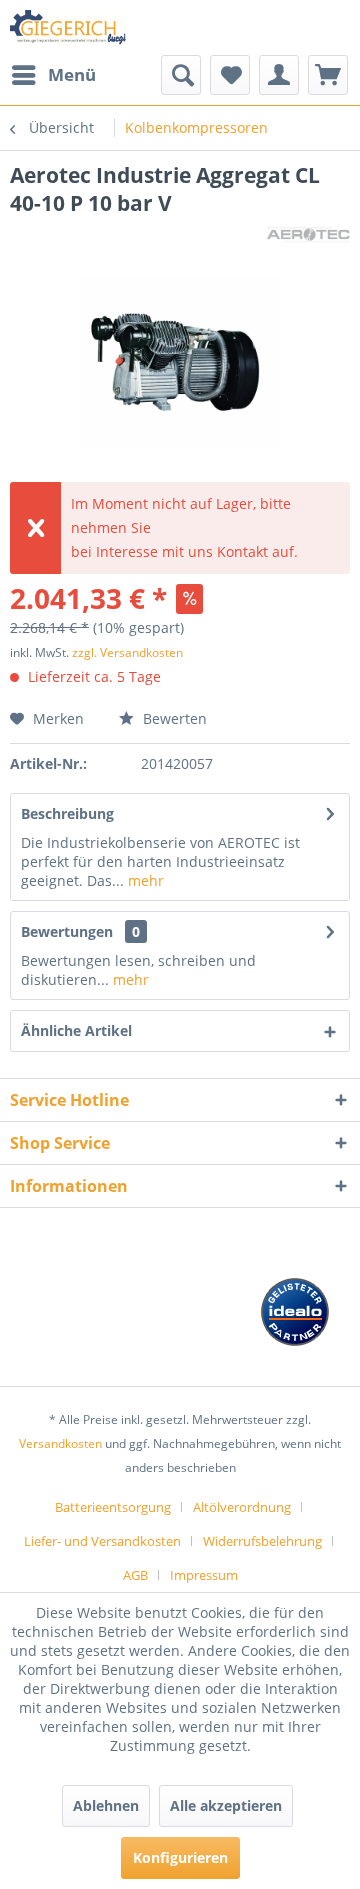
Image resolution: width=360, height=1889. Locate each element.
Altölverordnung (242, 1507)
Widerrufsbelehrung (262, 1541)
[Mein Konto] (279, 75)
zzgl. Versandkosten (127, 652)
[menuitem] (53, 75)
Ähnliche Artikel (76, 1030)
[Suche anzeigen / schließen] (181, 75)
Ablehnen (106, 1805)
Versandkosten (60, 1443)
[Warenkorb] (328, 75)
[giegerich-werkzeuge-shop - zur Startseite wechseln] (69, 27)
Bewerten (173, 718)
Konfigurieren (180, 1857)
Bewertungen (67, 931)
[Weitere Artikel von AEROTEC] (308, 234)
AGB (135, 1575)
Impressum (204, 1575)
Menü (72, 74)
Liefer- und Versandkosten (102, 1541)
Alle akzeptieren (226, 1805)
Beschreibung (67, 813)
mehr (144, 880)
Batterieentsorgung (113, 1507)
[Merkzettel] (230, 75)
